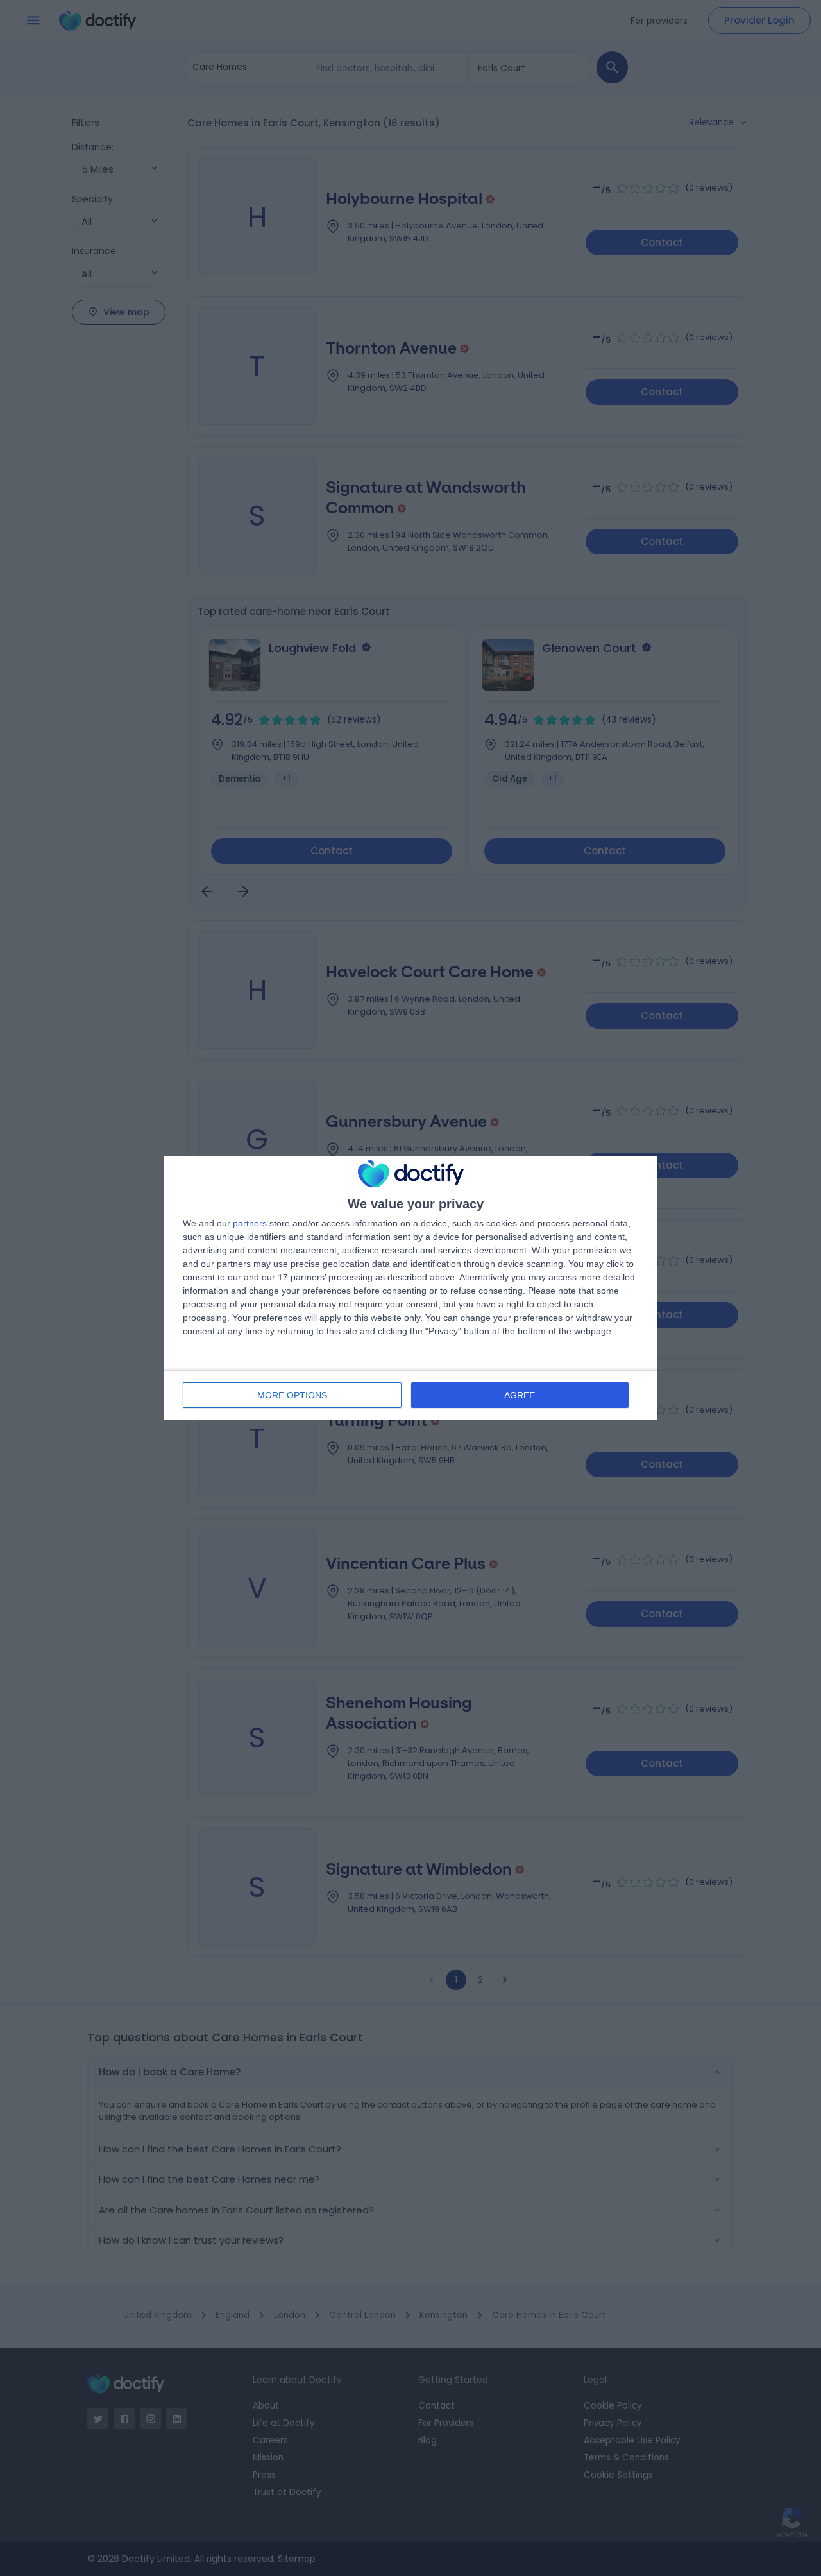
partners (250, 1223)
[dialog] (410, 1288)
